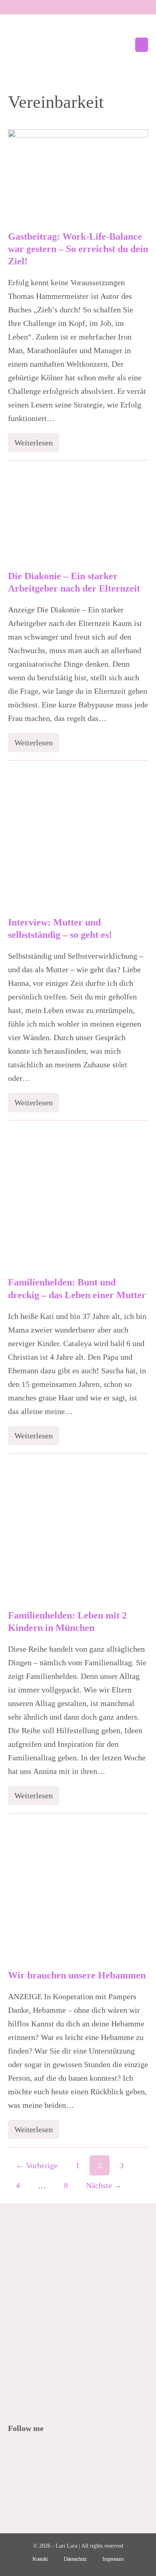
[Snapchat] (67, 2450)
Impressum (113, 2559)
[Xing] (78, 2450)
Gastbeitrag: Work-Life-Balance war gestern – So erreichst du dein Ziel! (78, 249)
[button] (124, 45)
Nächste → (104, 2185)
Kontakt (40, 2559)
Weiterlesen (37, 445)
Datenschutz (75, 2559)
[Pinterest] (35, 2450)
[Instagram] (46, 2450)
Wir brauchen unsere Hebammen (77, 1975)
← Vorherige (37, 2165)
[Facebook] (13, 2450)
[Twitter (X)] (24, 2450)
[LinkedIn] (57, 2450)
